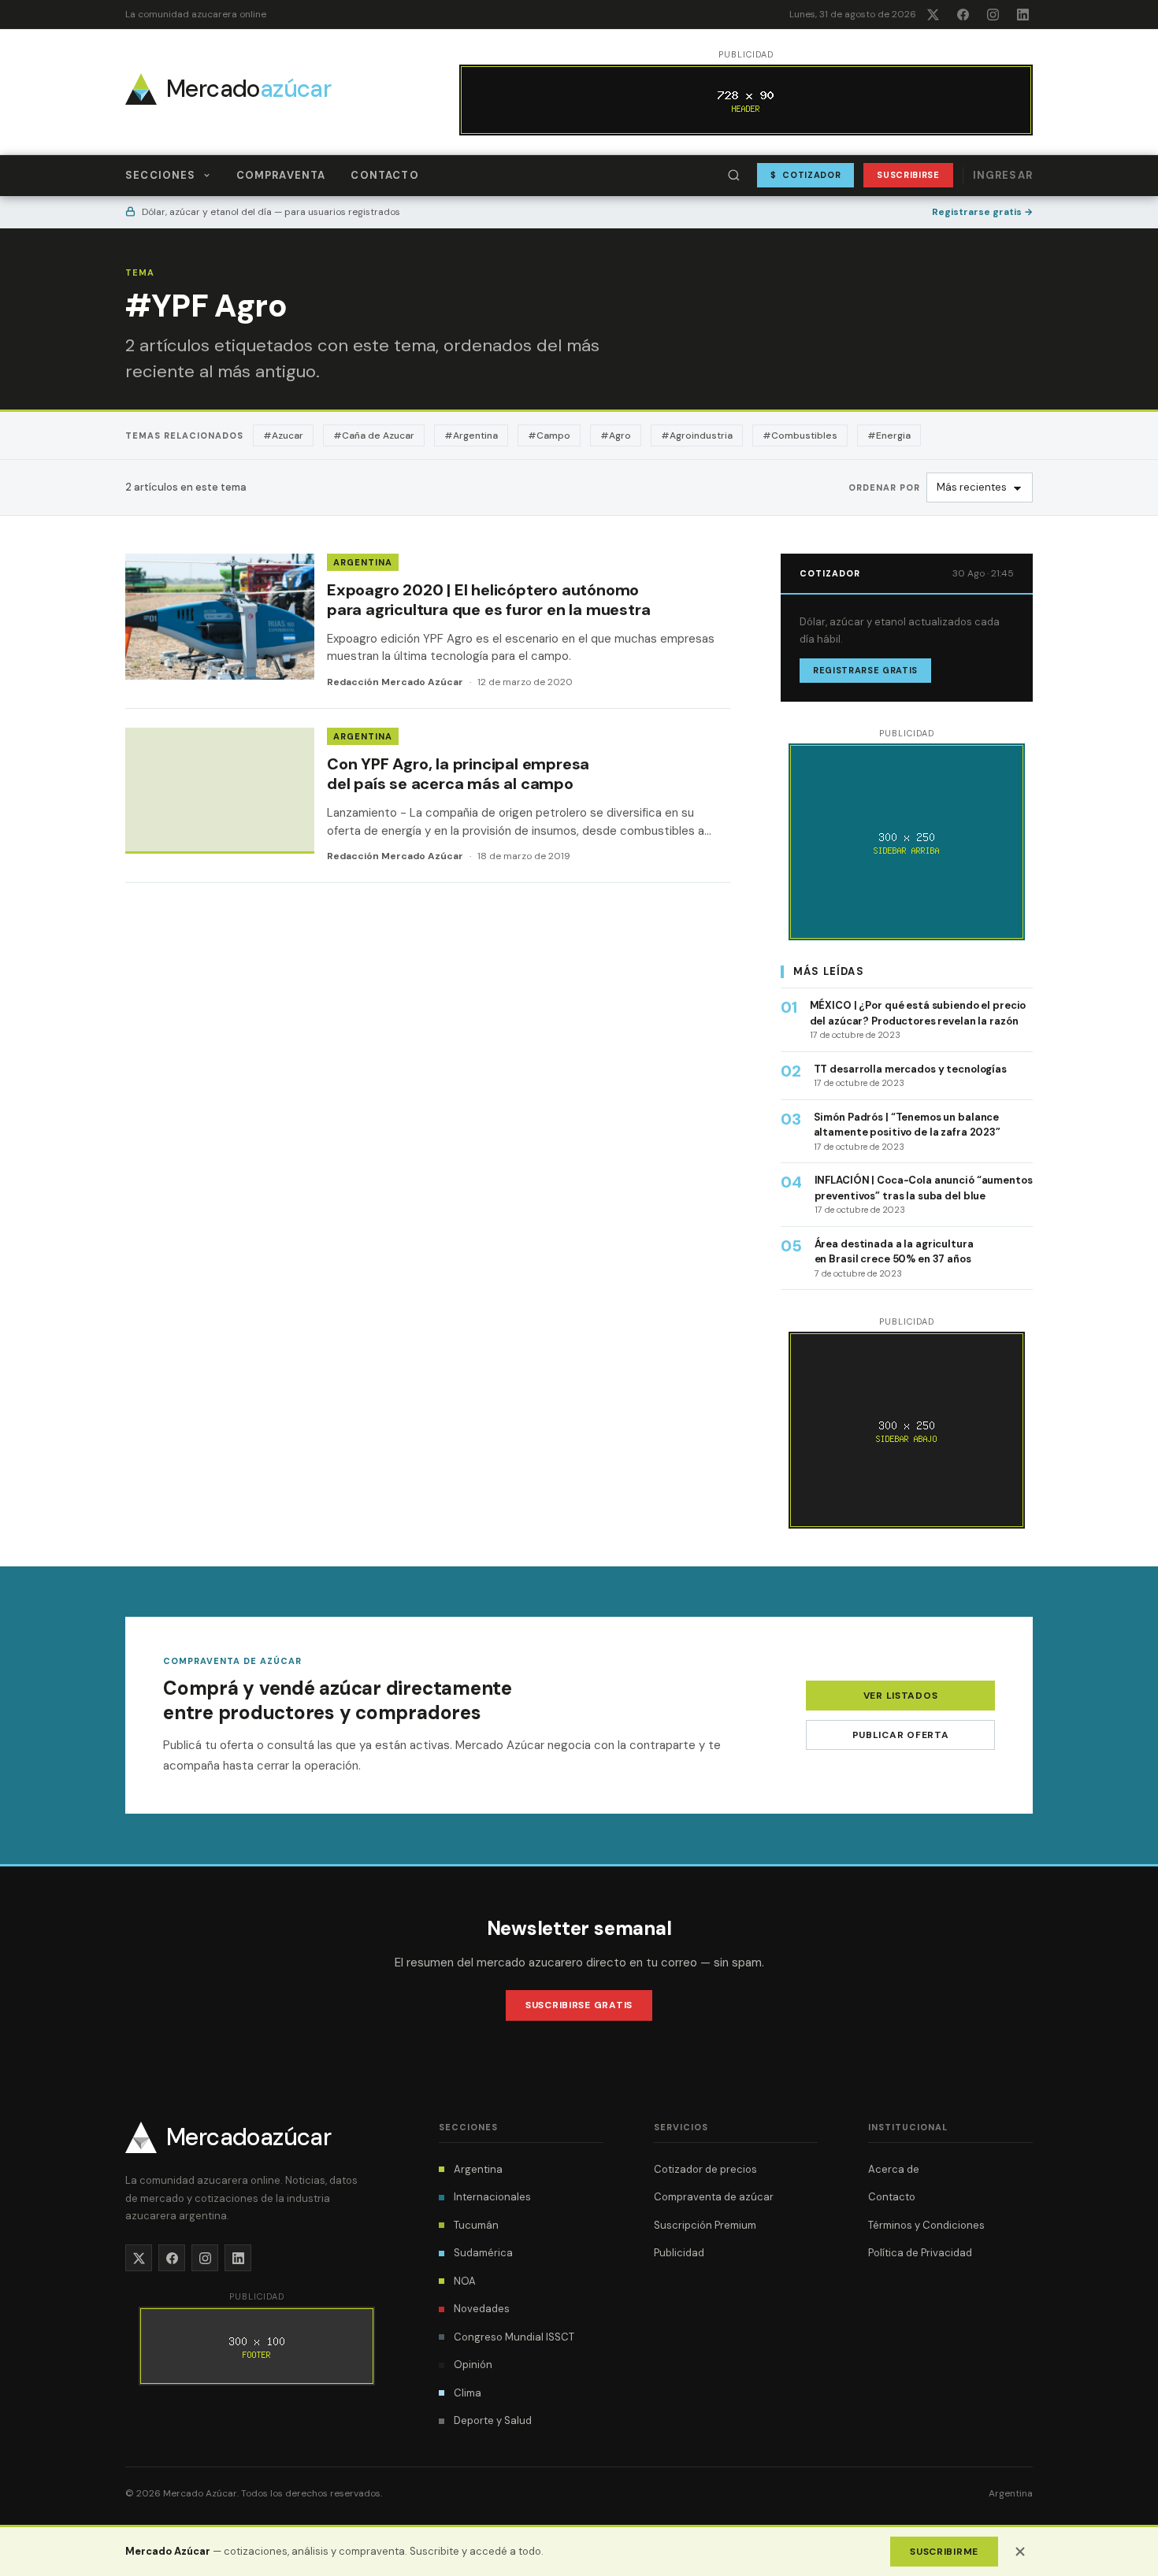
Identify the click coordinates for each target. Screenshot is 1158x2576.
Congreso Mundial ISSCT (514, 2337)
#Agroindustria (697, 436)
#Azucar (283, 436)
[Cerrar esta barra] (1020, 2552)
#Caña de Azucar (374, 436)
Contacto (384, 175)
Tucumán (476, 2225)
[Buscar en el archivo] (734, 176)
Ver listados (901, 1696)
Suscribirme (944, 2552)
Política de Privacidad (920, 2253)
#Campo (549, 436)
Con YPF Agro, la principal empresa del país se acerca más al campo (458, 774)
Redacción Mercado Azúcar (395, 682)
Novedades (482, 2309)
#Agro (616, 436)
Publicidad (679, 2253)
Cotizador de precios (705, 2169)
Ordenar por (884, 487)
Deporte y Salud (493, 2420)
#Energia (889, 436)
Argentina (363, 562)
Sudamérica (483, 2253)
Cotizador (806, 175)
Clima (468, 2393)
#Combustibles (800, 436)
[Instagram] (993, 14)
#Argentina (471, 436)
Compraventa (281, 175)
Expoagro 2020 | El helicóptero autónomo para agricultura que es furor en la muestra (488, 600)
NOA (465, 2281)
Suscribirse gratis (579, 2005)
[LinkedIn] (1023, 14)
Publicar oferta (901, 1735)
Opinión (473, 2365)
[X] (933, 14)
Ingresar (1003, 175)
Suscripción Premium (705, 2225)
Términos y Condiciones (926, 2225)
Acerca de (894, 2169)
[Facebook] (963, 14)
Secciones (161, 175)
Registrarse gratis (982, 212)
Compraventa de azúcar (714, 2197)
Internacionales (492, 2197)
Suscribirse (908, 175)
